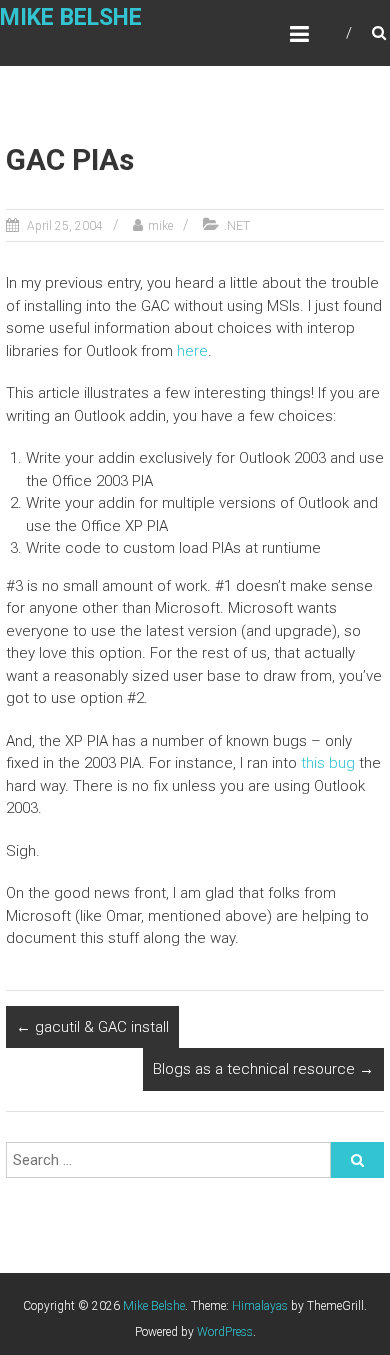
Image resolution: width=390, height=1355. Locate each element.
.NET (237, 226)
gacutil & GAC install (92, 1027)
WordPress (225, 1332)
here (192, 351)
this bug (328, 763)
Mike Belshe (71, 17)
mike (160, 226)
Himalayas (260, 1306)
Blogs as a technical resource (263, 1069)
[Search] (357, 1160)
